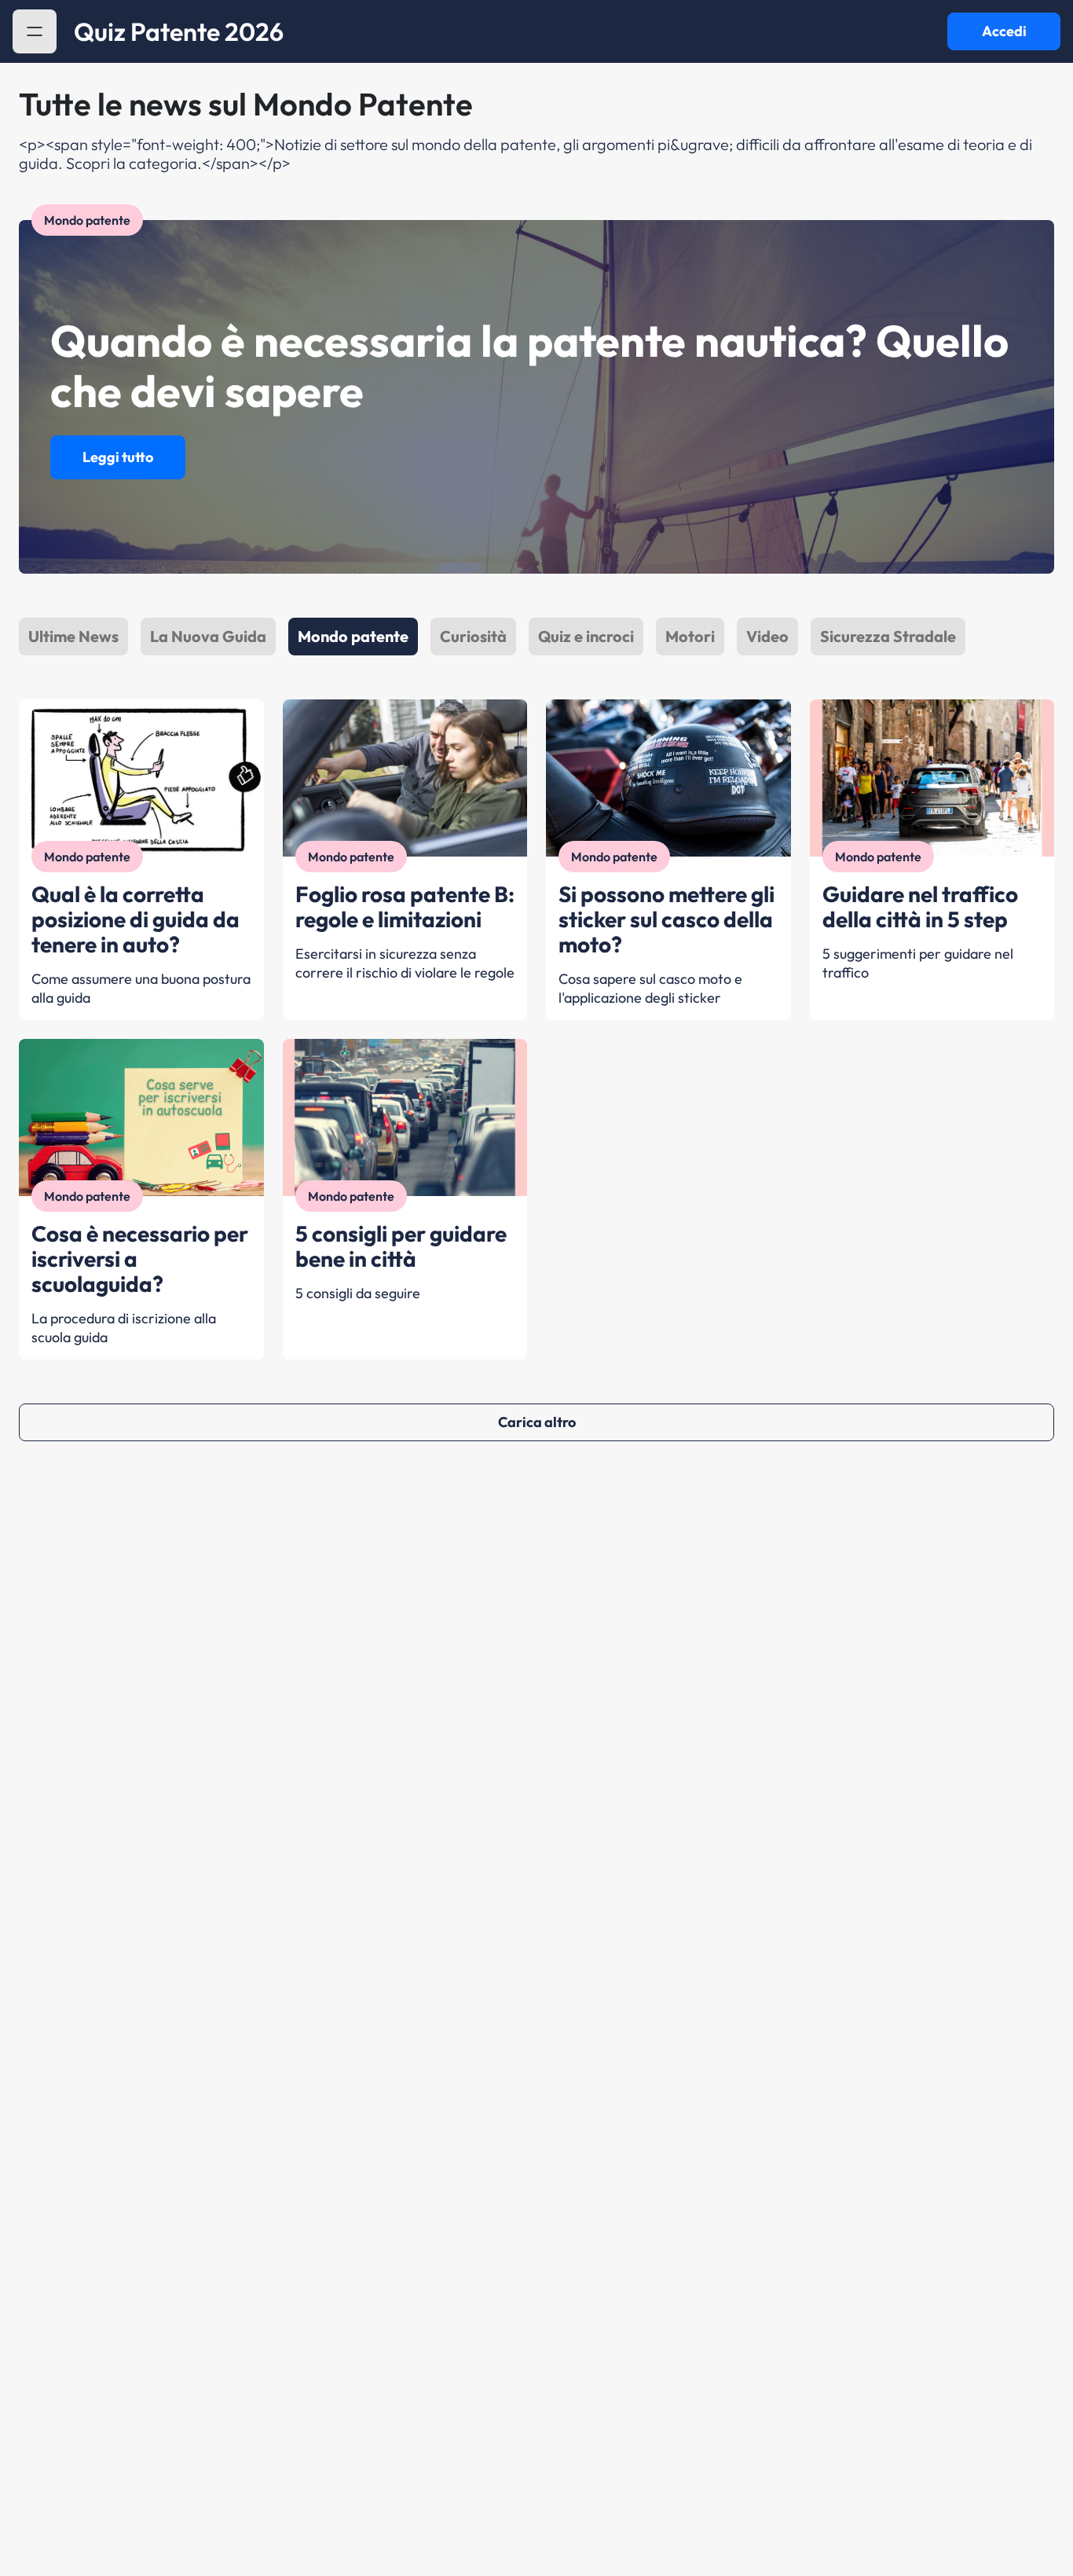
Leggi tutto (118, 457)
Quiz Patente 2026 (179, 31)
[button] (35, 31)
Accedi (1004, 31)
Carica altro (537, 1422)
